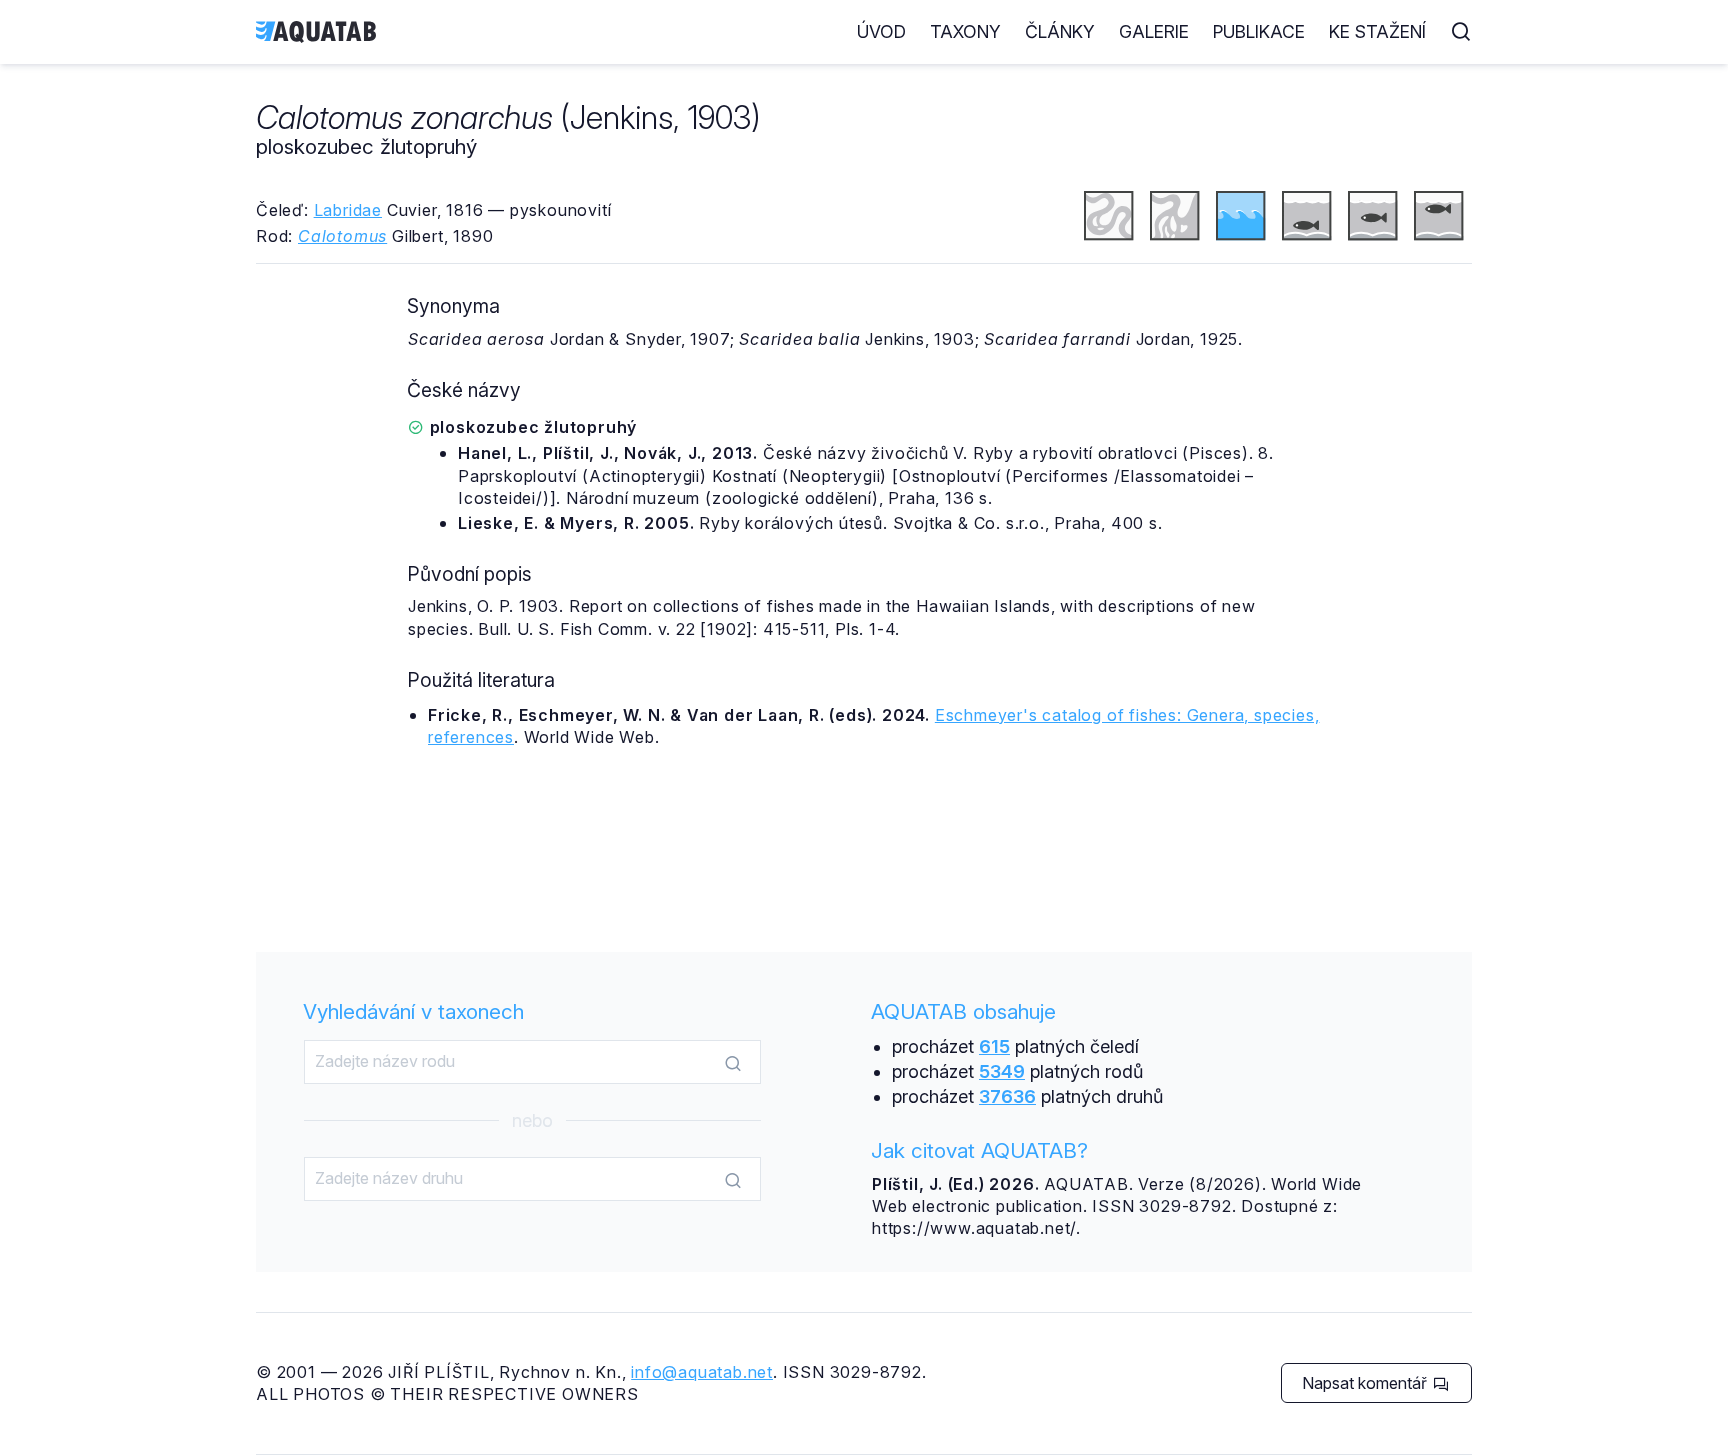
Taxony (965, 31)
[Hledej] (733, 1063)
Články (1060, 31)
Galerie (1154, 31)
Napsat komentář (1366, 1383)
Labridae (348, 210)
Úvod (881, 31)
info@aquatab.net (702, 1372)
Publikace (1259, 31)
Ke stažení (1377, 31)
